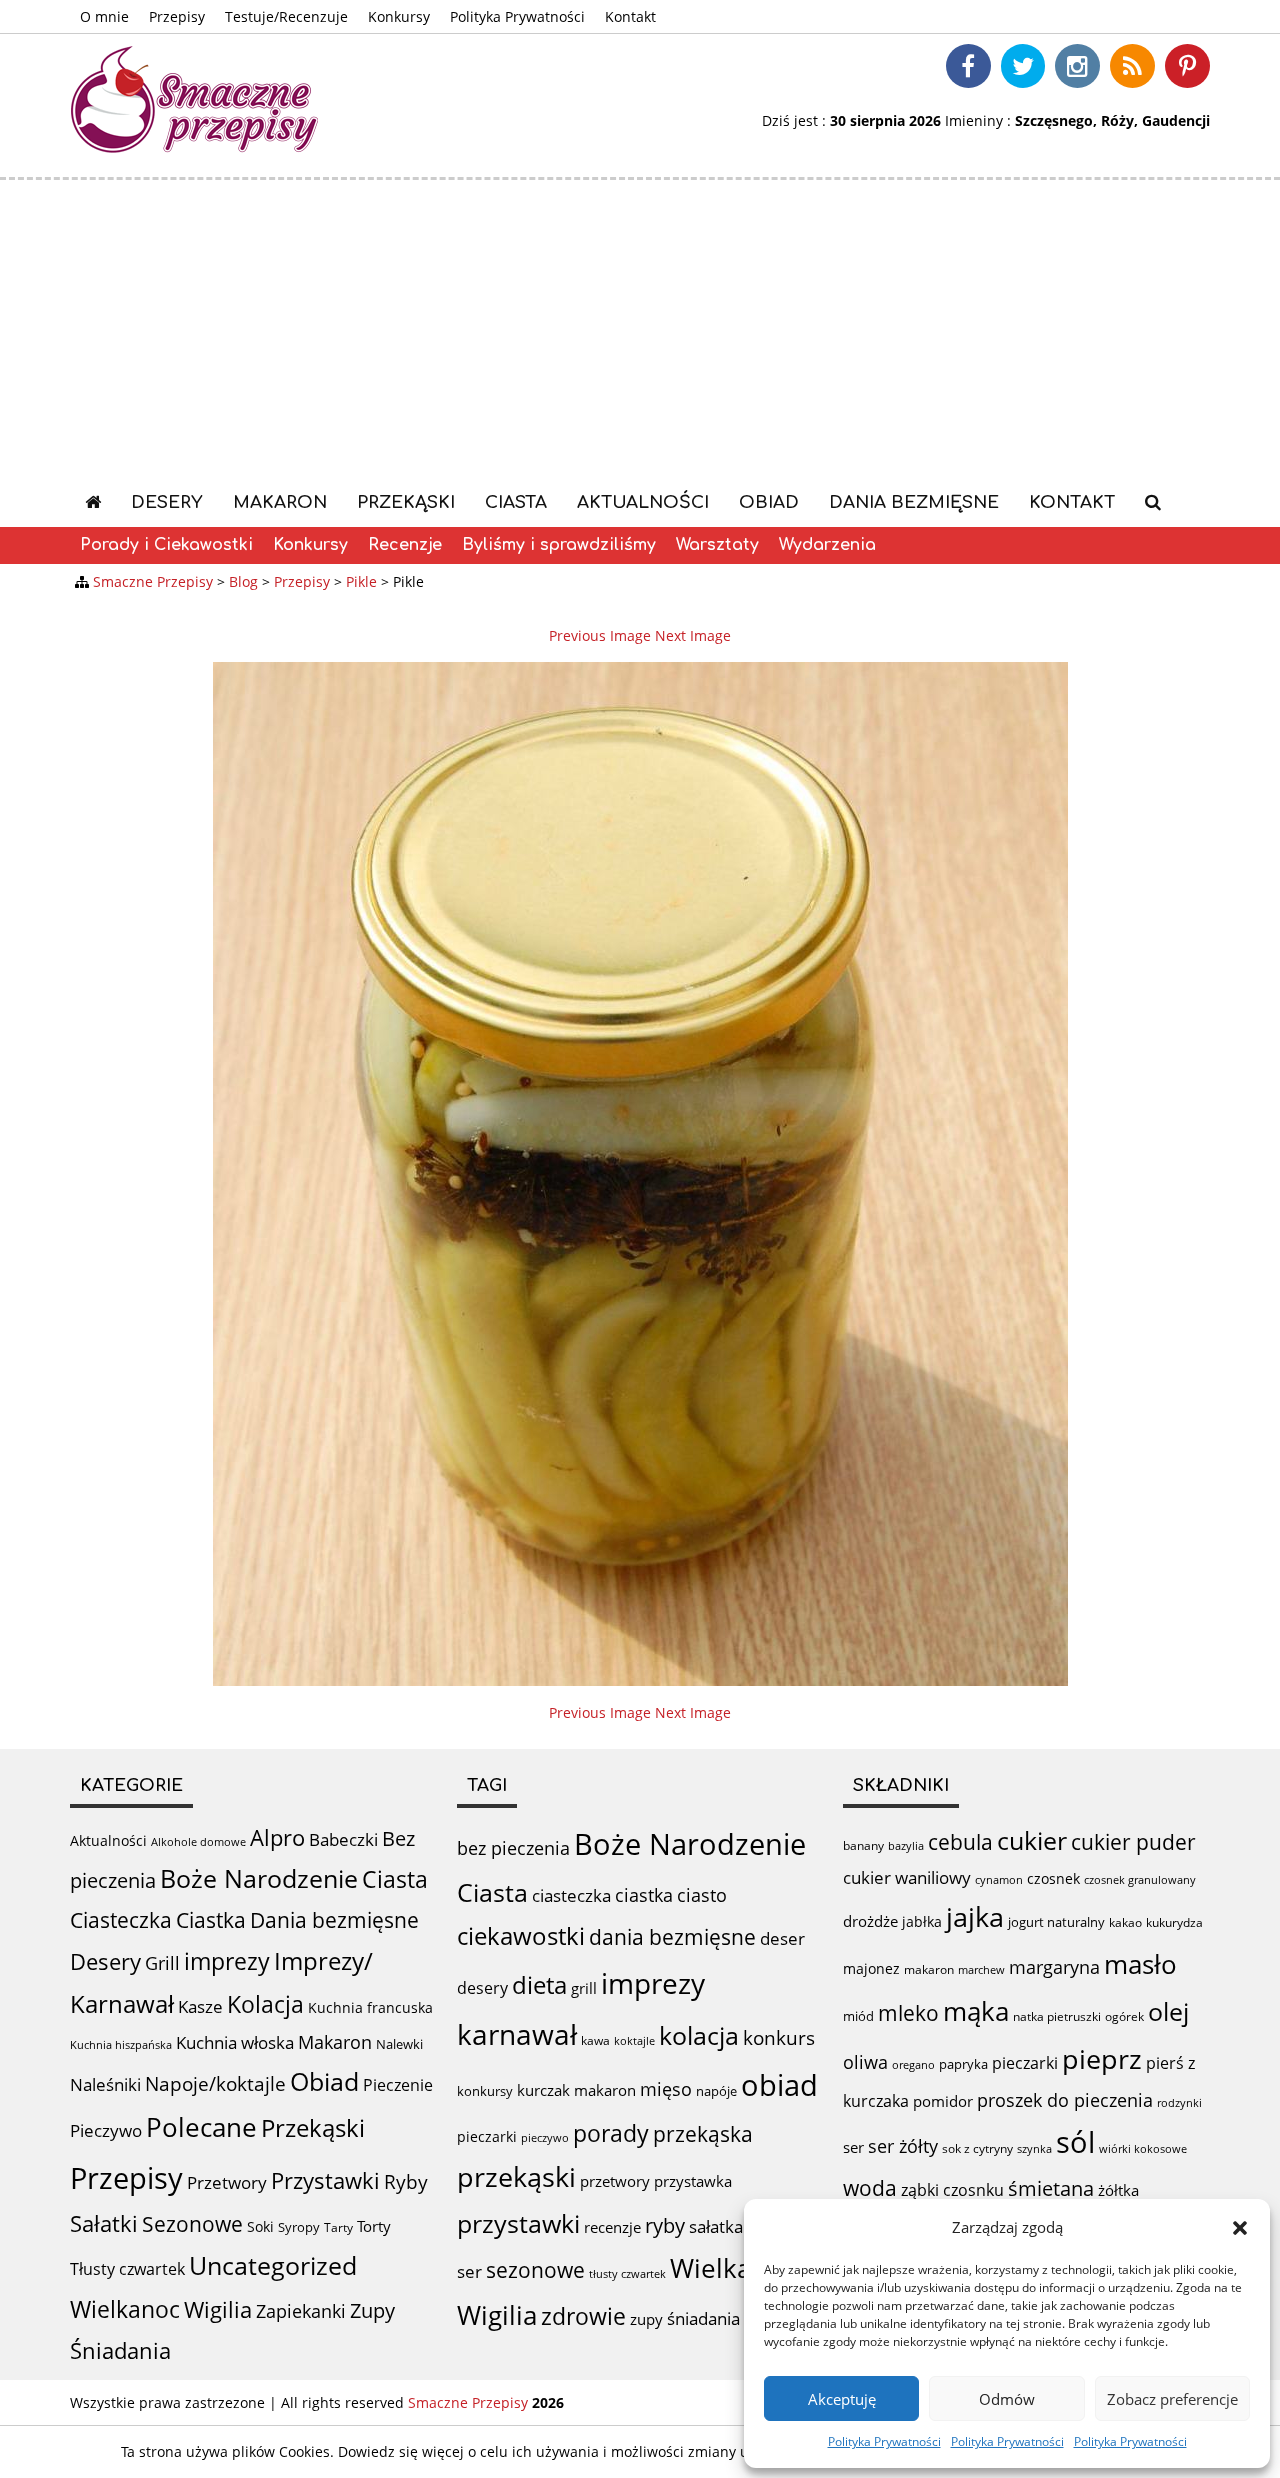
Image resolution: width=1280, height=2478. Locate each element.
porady (611, 2133)
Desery (167, 502)
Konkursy (399, 16)
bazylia (906, 1846)
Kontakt (630, 16)
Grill (162, 1963)
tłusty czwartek (627, 2273)
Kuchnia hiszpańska (121, 2045)
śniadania (703, 2318)
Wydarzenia (827, 545)
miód (858, 2016)
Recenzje (405, 545)
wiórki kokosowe (1143, 2148)
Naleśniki (105, 2084)
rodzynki (1179, 2102)
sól (1075, 2142)
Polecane (201, 2127)
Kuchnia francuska (370, 2007)
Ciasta (516, 502)
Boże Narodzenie (259, 1878)
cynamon (999, 1879)
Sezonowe (192, 2224)
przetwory (615, 2181)
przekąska (703, 2133)
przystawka (693, 2181)
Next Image (693, 635)
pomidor (943, 2101)
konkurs (779, 2038)
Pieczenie (398, 2085)
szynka (1034, 2148)
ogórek (1124, 2016)
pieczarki (487, 2136)
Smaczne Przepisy (468, 2402)
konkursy (485, 2091)
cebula (960, 1841)
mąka (976, 2011)
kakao (1125, 1922)
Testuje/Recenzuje (286, 16)
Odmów (1007, 2399)
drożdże (870, 1921)
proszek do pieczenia (1065, 2100)
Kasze (200, 2006)
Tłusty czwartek (127, 2269)
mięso (666, 2089)
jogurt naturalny (1056, 1922)
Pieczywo (106, 2130)
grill (584, 1988)
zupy (646, 2319)
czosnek (1053, 1878)
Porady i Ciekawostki (166, 545)
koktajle (634, 2041)
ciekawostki (521, 1935)
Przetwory (227, 2182)
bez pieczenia (513, 1848)
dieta (539, 1984)
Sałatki (104, 2223)
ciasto (702, 1895)
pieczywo (545, 2137)
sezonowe (535, 2270)
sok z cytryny (977, 2148)
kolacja (699, 2035)
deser (782, 1938)
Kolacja (265, 2004)
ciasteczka (571, 1895)
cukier (1032, 1840)
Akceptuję (842, 2399)
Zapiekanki (301, 2311)
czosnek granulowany (1140, 1879)
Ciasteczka (121, 1920)
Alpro (277, 1837)
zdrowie (583, 2316)
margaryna (1054, 1967)
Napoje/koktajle (215, 2084)
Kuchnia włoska (235, 2042)
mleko (908, 2012)
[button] (1240, 2228)
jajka (975, 1916)
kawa (595, 2040)
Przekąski (406, 502)
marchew (981, 1969)
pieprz (1102, 2058)
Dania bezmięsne (914, 502)
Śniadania (120, 2350)
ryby (665, 2225)
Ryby (406, 2182)
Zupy (372, 2310)
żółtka (1118, 2190)
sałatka (716, 2226)
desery (482, 1988)
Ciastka (211, 1919)
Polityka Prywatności (884, 2441)
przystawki (518, 2223)
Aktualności (643, 502)
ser (469, 2271)
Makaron (280, 502)
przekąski (516, 2177)
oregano (913, 2064)
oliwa (865, 2062)
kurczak (543, 2090)
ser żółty (903, 2145)
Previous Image (600, 635)
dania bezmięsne (672, 1937)
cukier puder (1133, 1842)
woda (870, 2187)
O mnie (104, 16)
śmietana (1051, 2188)
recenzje (612, 2227)
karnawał (517, 2034)
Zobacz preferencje (1172, 2399)
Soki (260, 2226)
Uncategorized (273, 2265)
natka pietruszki (1057, 2016)
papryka (963, 2064)
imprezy (227, 1961)
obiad (779, 2085)
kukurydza (1174, 1922)
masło (1140, 1964)
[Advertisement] (640, 330)
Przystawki (325, 2180)
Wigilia (218, 2309)
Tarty (338, 2227)
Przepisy (177, 16)
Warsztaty (717, 545)
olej (1168, 2011)
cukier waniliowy (907, 1877)
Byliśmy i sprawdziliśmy (559, 545)
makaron (605, 2090)
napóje (716, 2091)
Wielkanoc (125, 2309)
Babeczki (343, 1839)
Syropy (299, 2227)
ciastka (644, 1895)
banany (863, 1845)
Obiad (769, 502)
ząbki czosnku (952, 2190)
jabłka (922, 1921)
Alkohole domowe (198, 1842)
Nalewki (399, 2044)
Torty (374, 2226)
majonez (871, 1968)
